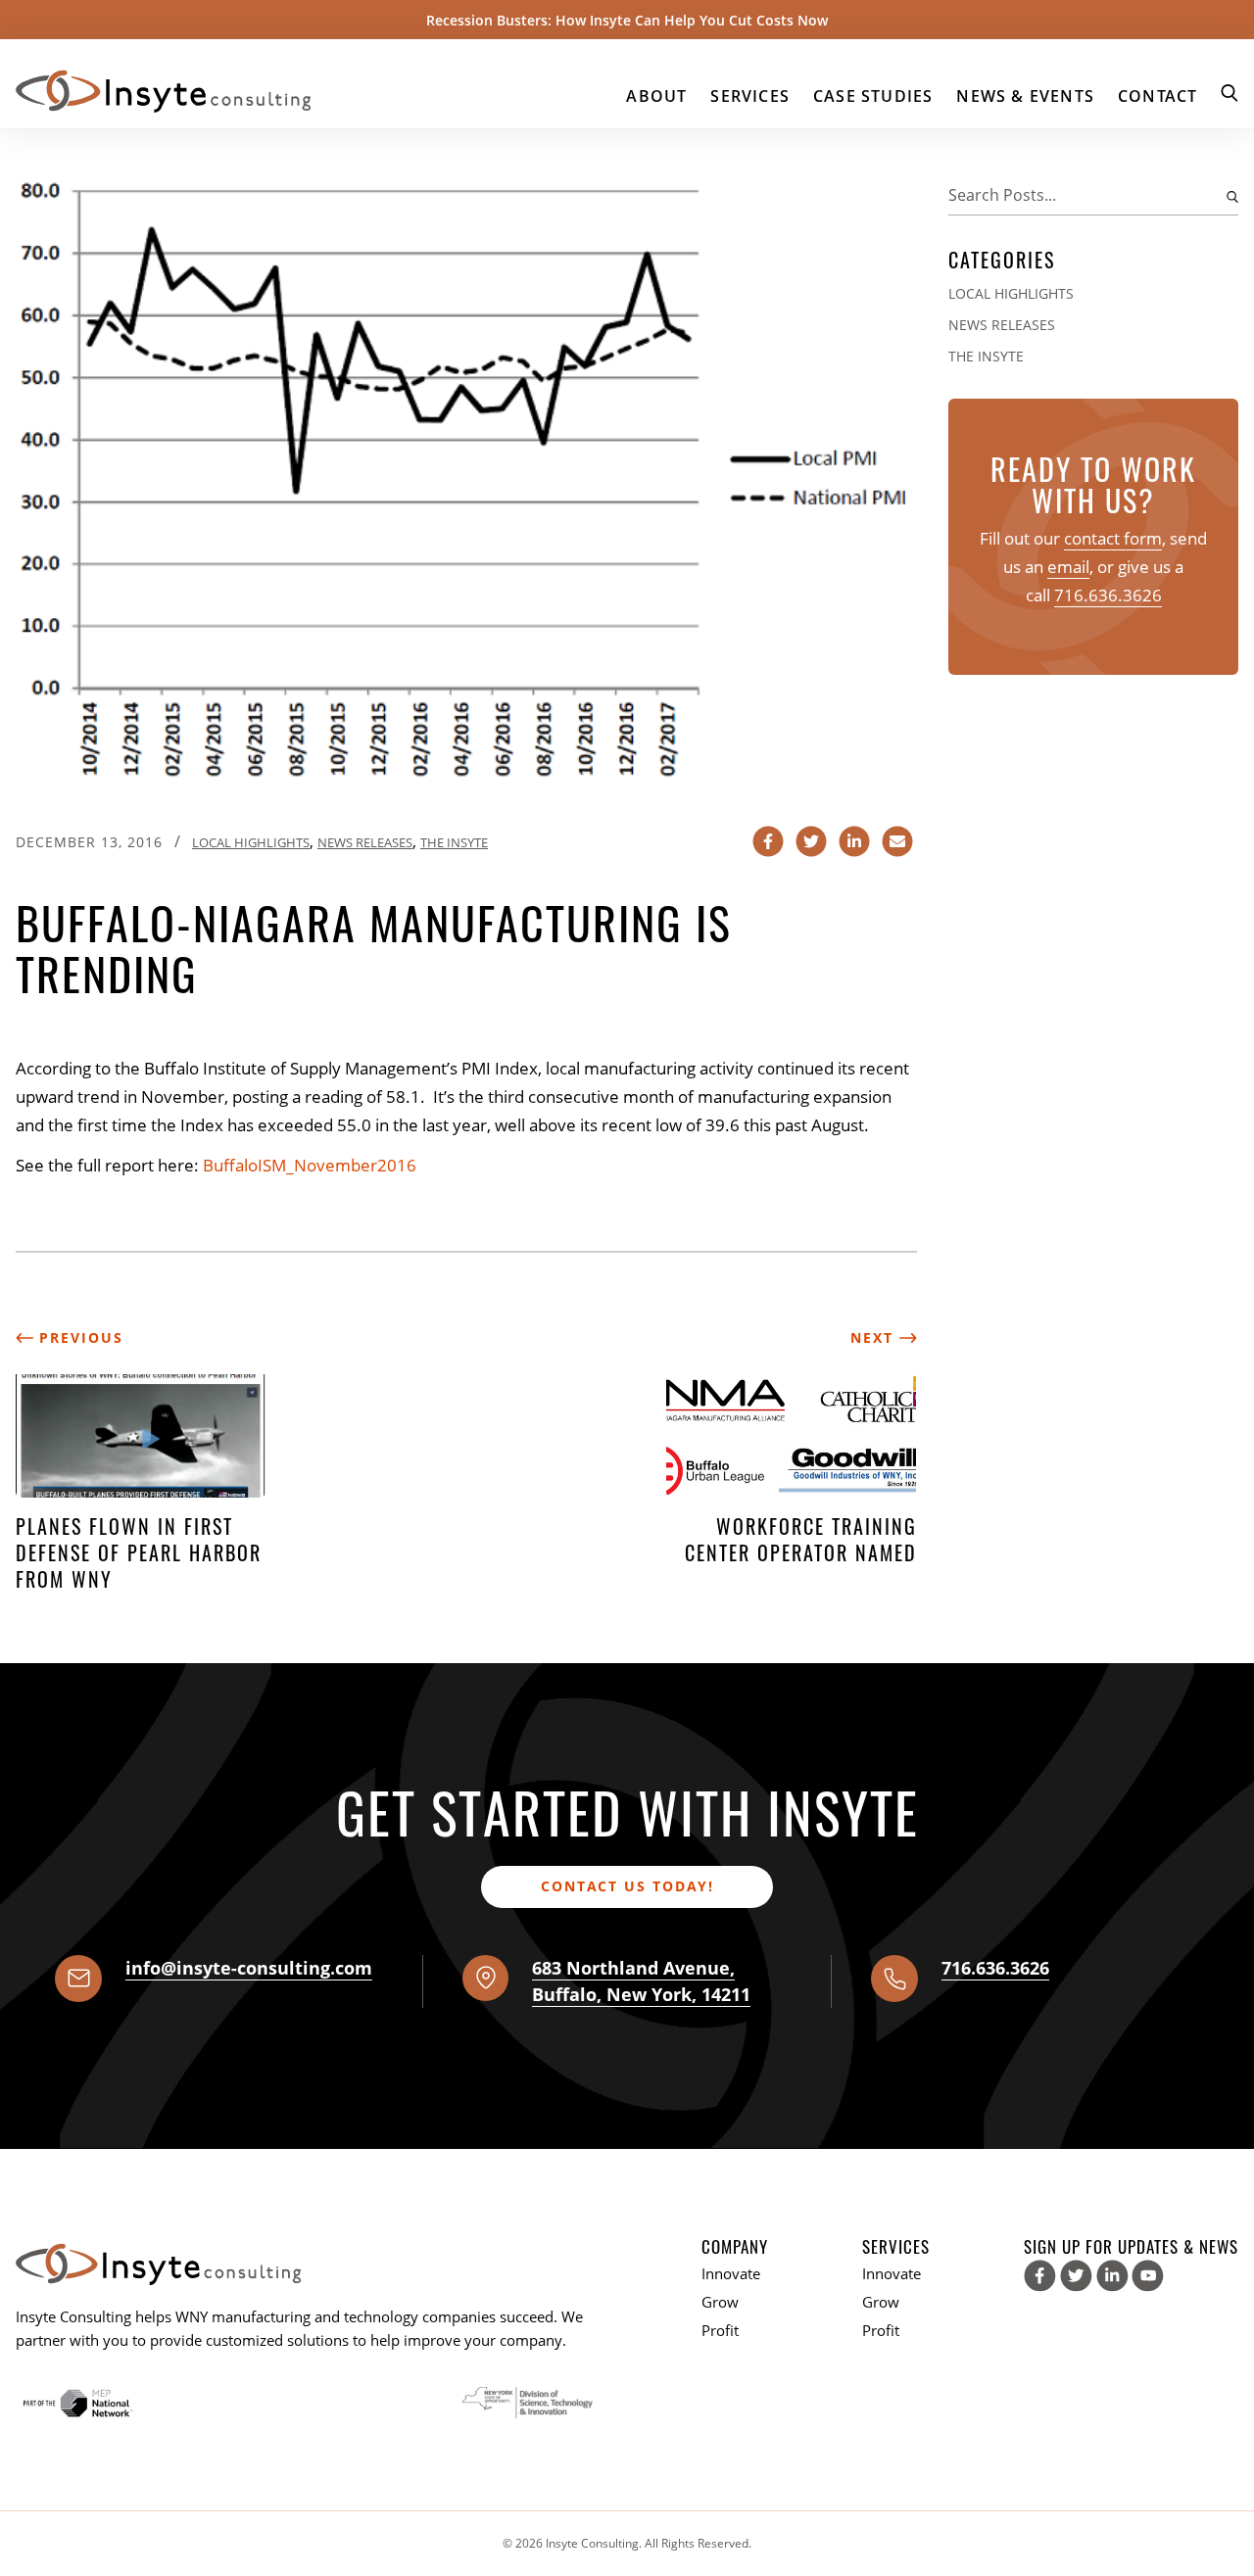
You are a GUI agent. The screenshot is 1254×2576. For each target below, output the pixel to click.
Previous (78, 1337)
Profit (720, 2330)
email (1068, 567)
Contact (1158, 96)
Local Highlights (251, 842)
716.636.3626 (1108, 595)
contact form (1113, 538)
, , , (641, 1981)
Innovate (731, 2273)
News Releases (365, 842)
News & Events (1025, 96)
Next (875, 1337)
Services (750, 96)
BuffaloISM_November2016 (310, 1165)
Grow (720, 2302)
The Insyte (454, 842)
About (656, 96)
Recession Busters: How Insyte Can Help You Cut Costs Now (627, 20)
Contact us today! (627, 1886)
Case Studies (873, 96)
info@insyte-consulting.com (249, 1968)
